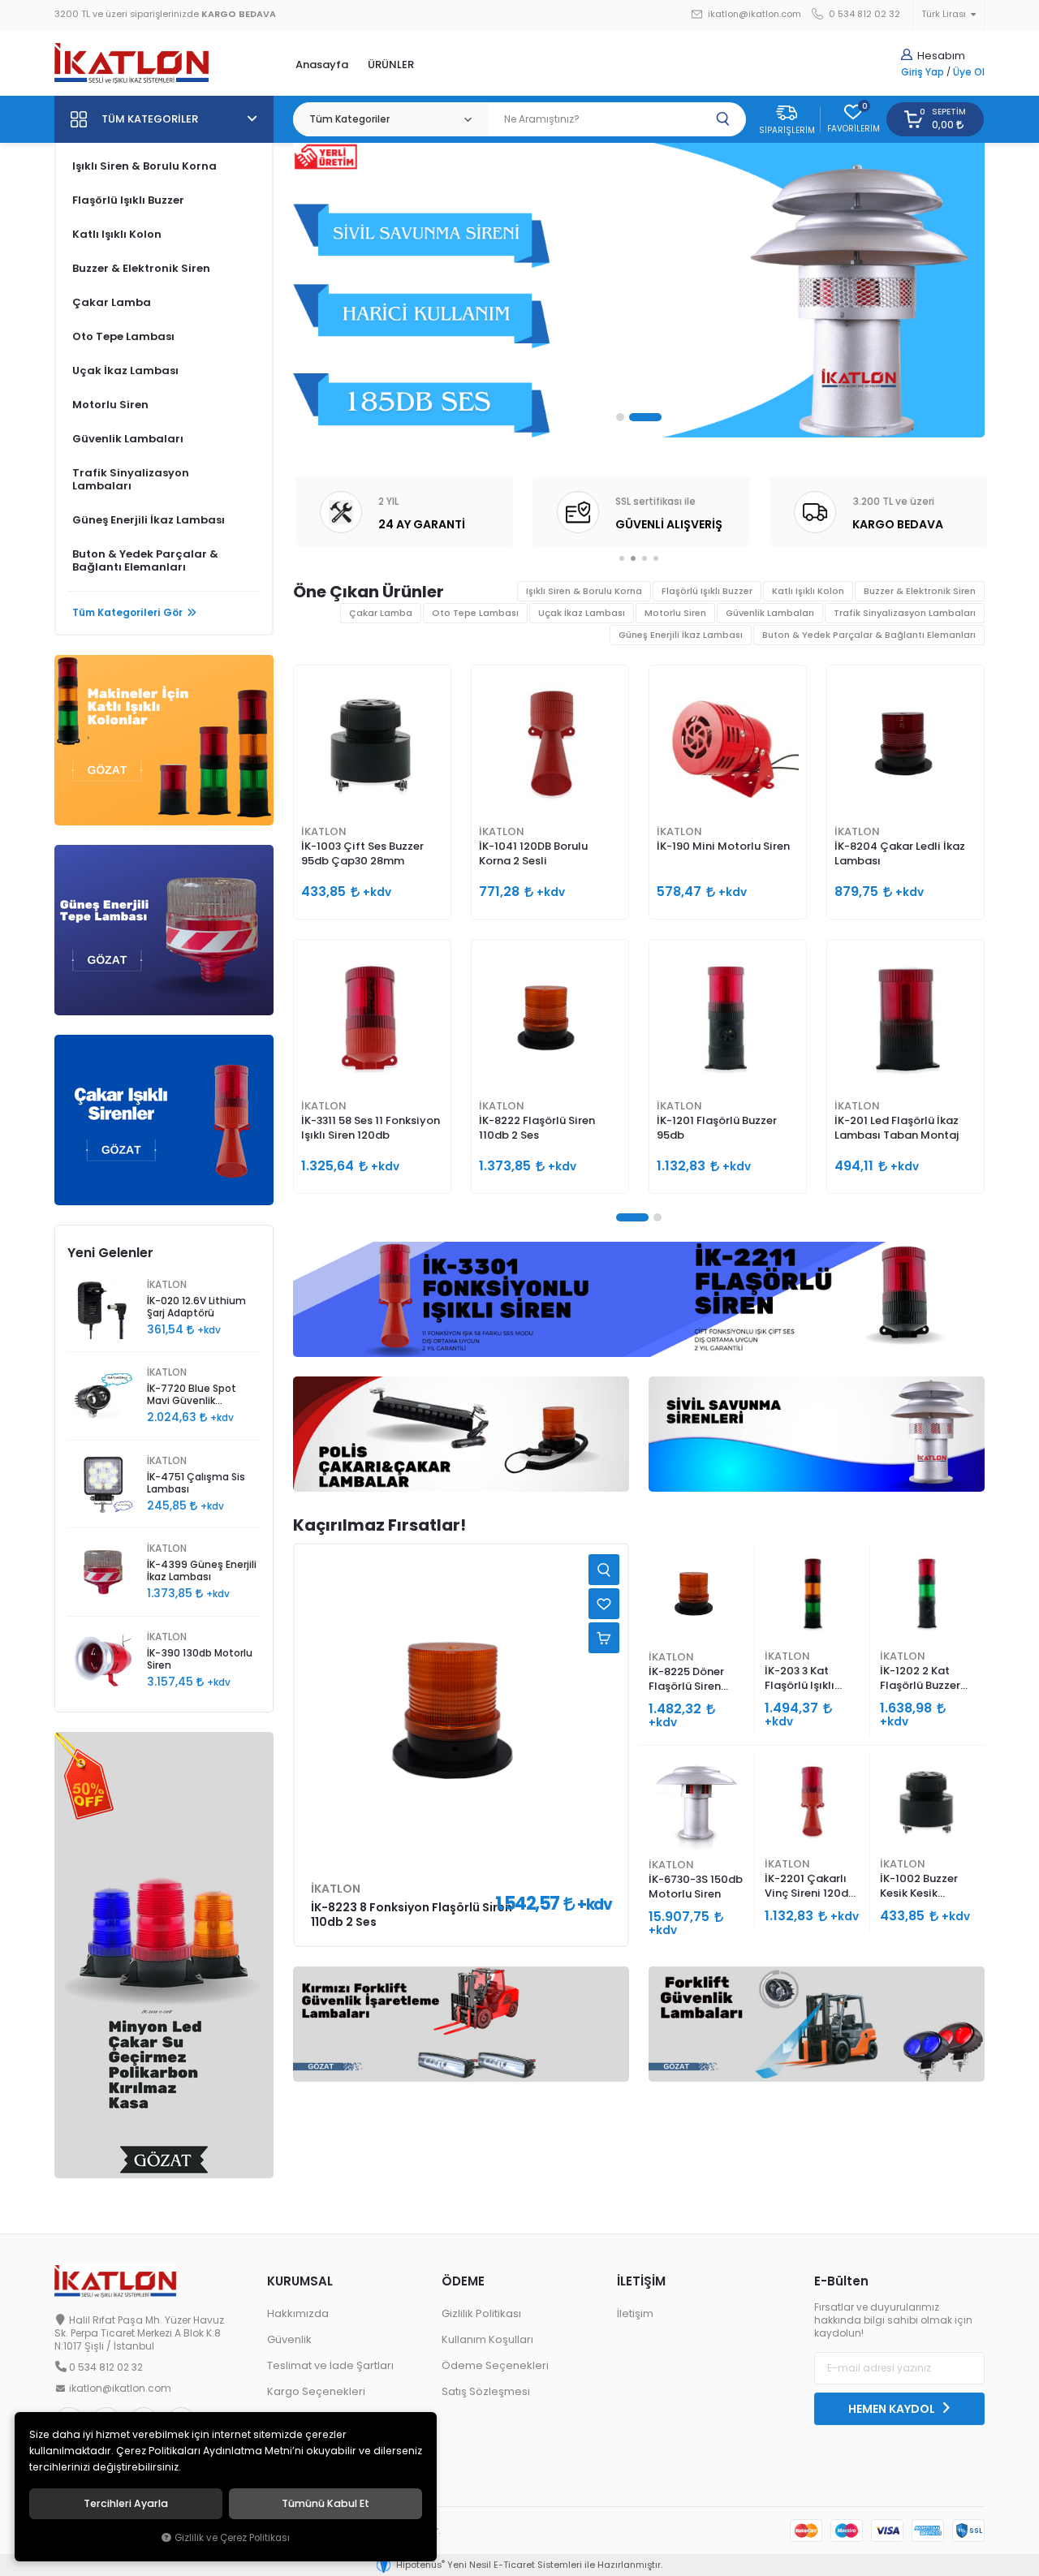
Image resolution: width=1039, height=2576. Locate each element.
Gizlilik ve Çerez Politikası (232, 2538)
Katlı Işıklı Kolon (117, 234)
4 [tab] (656, 558)
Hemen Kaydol (893, 2409)
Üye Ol (969, 72)
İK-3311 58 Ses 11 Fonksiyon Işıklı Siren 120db (371, 1128)
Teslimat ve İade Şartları (330, 2365)
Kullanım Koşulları (487, 2339)
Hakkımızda (298, 2313)
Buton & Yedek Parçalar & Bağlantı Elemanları (145, 560)
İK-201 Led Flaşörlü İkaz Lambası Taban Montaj (897, 1128)
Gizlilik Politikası (481, 2313)
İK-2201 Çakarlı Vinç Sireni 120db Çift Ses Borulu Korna (810, 1887)
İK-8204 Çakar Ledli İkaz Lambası (900, 853)
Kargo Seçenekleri (316, 2391)
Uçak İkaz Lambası (125, 370)
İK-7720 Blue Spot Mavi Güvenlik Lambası (192, 1396)
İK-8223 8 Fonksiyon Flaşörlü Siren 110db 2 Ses (412, 1915)
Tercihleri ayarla (126, 2504)
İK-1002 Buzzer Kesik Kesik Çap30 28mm (919, 1887)
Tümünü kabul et (325, 2504)
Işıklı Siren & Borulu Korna (144, 166)
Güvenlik (289, 2339)
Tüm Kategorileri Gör (127, 613)
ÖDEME (463, 2281)
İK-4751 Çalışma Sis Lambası (196, 1483)
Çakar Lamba (112, 302)
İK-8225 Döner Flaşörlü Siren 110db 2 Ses (686, 1680)
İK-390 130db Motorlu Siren (200, 1659)
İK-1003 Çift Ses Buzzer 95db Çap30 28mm (362, 853)
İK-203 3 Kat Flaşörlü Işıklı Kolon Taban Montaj (800, 1679)
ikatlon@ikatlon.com (753, 14)
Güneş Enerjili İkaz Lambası (149, 520)
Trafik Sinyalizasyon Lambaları (131, 479)
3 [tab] (645, 558)
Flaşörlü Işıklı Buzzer (128, 200)
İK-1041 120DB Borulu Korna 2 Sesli (533, 853)
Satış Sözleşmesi (486, 2391)
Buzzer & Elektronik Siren (141, 268)
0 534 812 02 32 (863, 14)
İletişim (635, 2313)
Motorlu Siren (110, 405)
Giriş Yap (923, 72)
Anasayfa (322, 65)
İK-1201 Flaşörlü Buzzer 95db (717, 1128)
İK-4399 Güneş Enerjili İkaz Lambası (202, 1571)
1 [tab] (632, 417)
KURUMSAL (300, 2281)
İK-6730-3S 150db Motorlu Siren (696, 1887)
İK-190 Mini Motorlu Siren (723, 846)
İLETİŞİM (641, 2281)
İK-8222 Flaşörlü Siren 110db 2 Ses (537, 1128)
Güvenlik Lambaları (128, 439)
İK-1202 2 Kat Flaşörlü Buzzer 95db (920, 1679)
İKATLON (324, 831)
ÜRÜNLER (391, 65)
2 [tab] (657, 417)
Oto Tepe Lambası (123, 336)
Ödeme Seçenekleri (495, 2365)
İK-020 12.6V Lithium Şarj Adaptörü (196, 1307)
